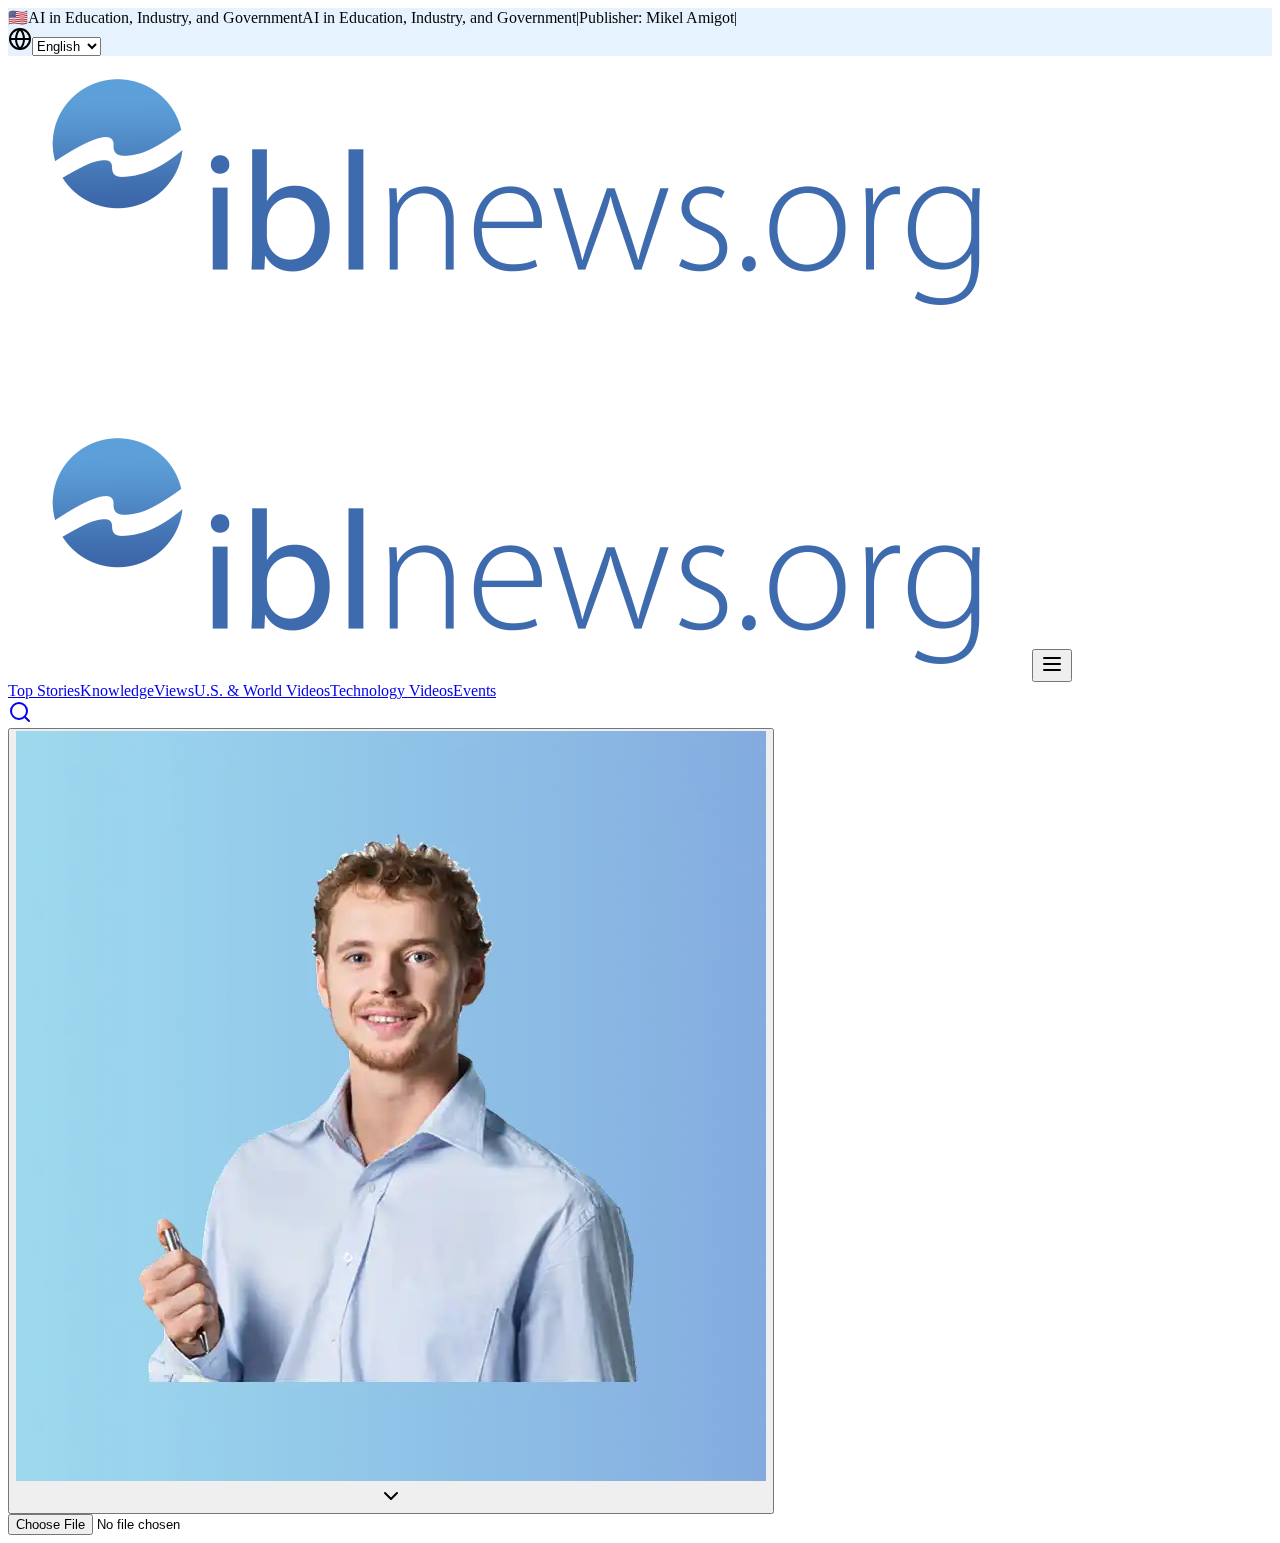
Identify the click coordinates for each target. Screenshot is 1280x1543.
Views (174, 690)
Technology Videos (391, 690)
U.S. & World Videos (262, 690)
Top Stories (44, 690)
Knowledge (117, 690)
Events (474, 690)
